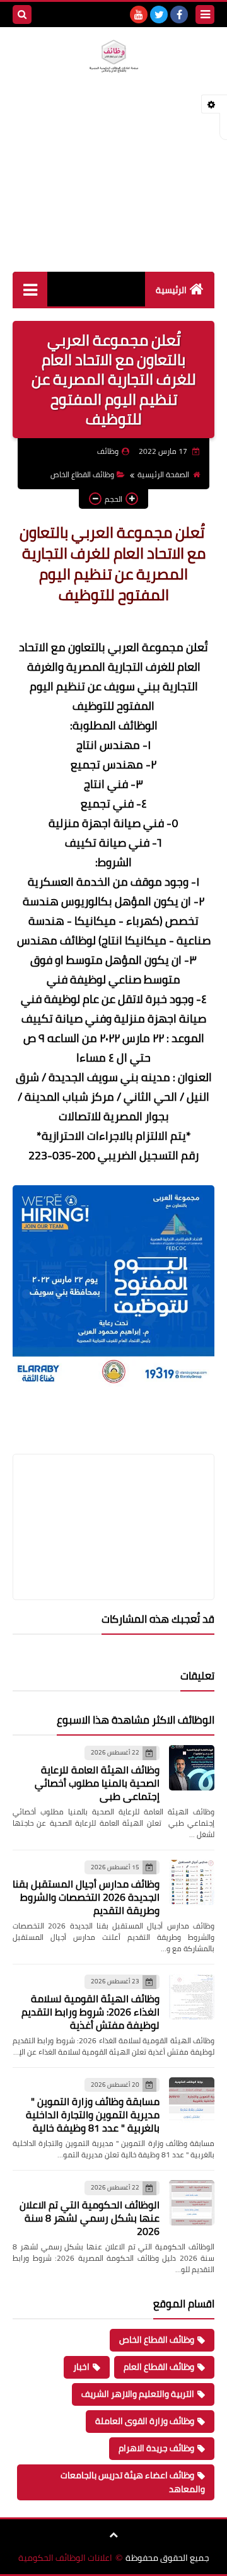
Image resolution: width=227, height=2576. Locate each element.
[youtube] (139, 15)
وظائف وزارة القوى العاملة (145, 2421)
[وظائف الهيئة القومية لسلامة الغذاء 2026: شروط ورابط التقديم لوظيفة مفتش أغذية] (192, 1997)
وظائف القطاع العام (159, 2367)
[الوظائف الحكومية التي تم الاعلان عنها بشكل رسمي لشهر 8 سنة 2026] (192, 2203)
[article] (113, 1497)
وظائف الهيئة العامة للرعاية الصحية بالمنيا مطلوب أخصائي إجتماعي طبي (97, 1783)
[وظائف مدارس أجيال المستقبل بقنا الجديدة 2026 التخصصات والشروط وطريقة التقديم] (192, 1883)
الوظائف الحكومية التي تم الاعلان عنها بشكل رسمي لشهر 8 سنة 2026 (90, 2218)
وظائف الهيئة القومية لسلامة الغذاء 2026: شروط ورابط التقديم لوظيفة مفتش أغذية (90, 2012)
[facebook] (179, 15)
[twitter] (159, 15)
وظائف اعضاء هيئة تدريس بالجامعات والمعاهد (133, 2482)
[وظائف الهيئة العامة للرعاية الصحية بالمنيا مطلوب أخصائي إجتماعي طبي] (192, 1768)
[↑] (113, 2535)
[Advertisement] (113, 187)
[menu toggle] (205, 15)
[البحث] (22, 15)
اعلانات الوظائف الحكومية (65, 2558)
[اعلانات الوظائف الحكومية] (113, 56)
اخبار (81, 2367)
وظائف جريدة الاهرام (156, 2448)
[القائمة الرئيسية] (30, 289)
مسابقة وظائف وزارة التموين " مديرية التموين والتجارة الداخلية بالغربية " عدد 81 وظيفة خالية (93, 2115)
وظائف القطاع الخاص (82, 474)
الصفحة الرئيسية (163, 474)
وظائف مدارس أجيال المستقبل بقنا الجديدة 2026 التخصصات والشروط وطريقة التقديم (86, 1897)
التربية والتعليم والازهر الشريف (138, 2394)
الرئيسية (171, 290)
